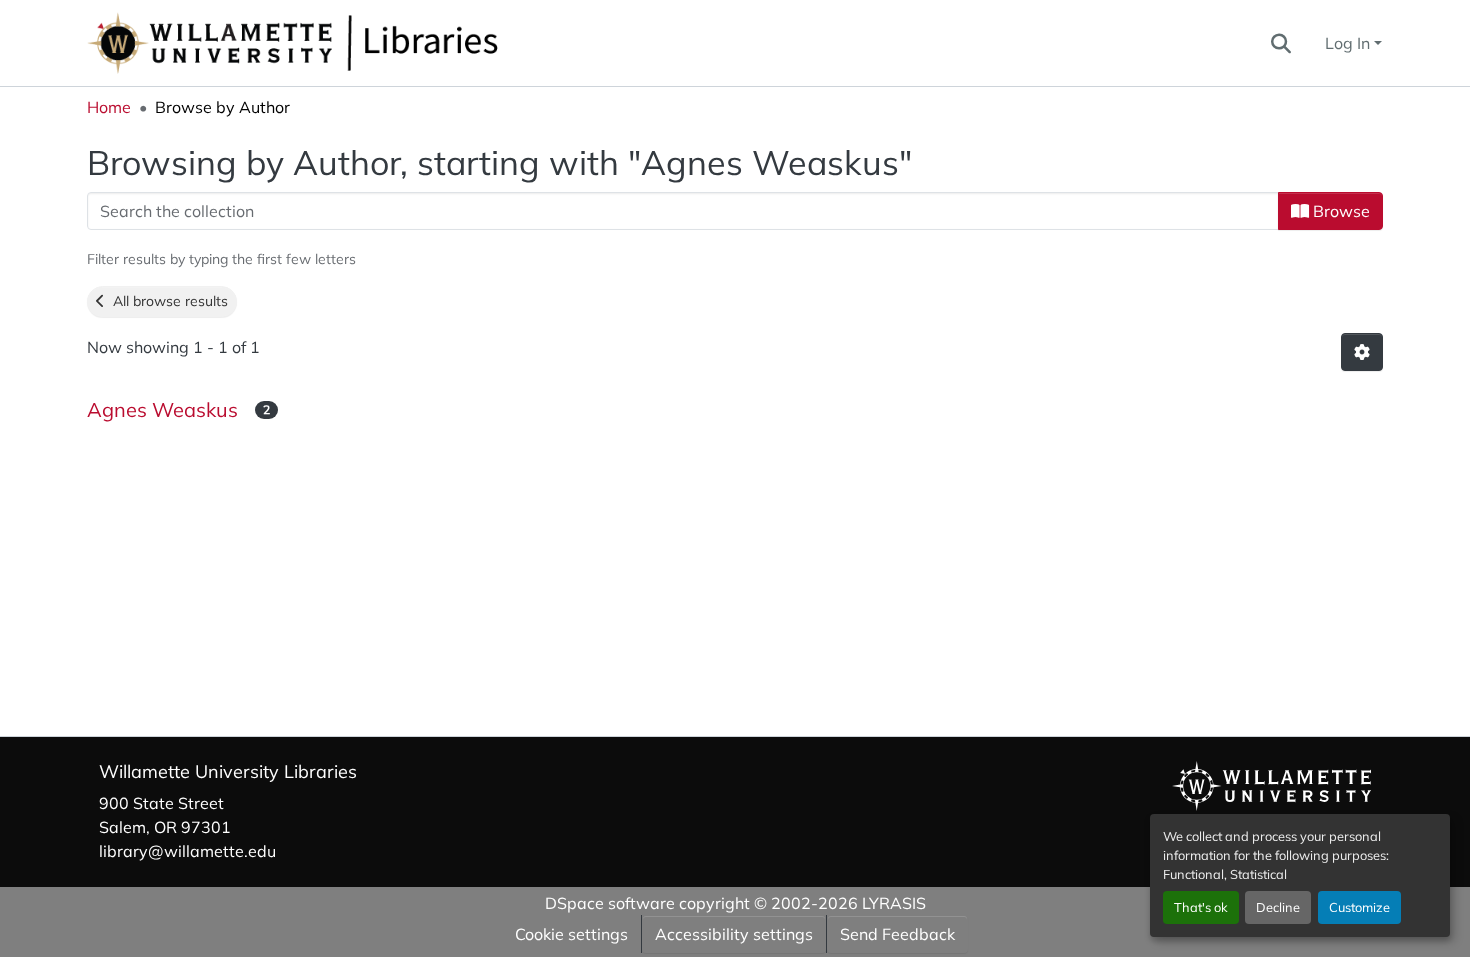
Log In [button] (1349, 43)
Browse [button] (1339, 211)
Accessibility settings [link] (734, 934)
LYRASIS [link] (894, 903)
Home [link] (109, 107)
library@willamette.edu (187, 851)
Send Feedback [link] (897, 934)
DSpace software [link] (610, 903)
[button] (359, 43)
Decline (1278, 907)
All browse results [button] (166, 301)
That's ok (1201, 907)
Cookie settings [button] (571, 934)
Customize (1359, 907)
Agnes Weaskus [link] (165, 409)
